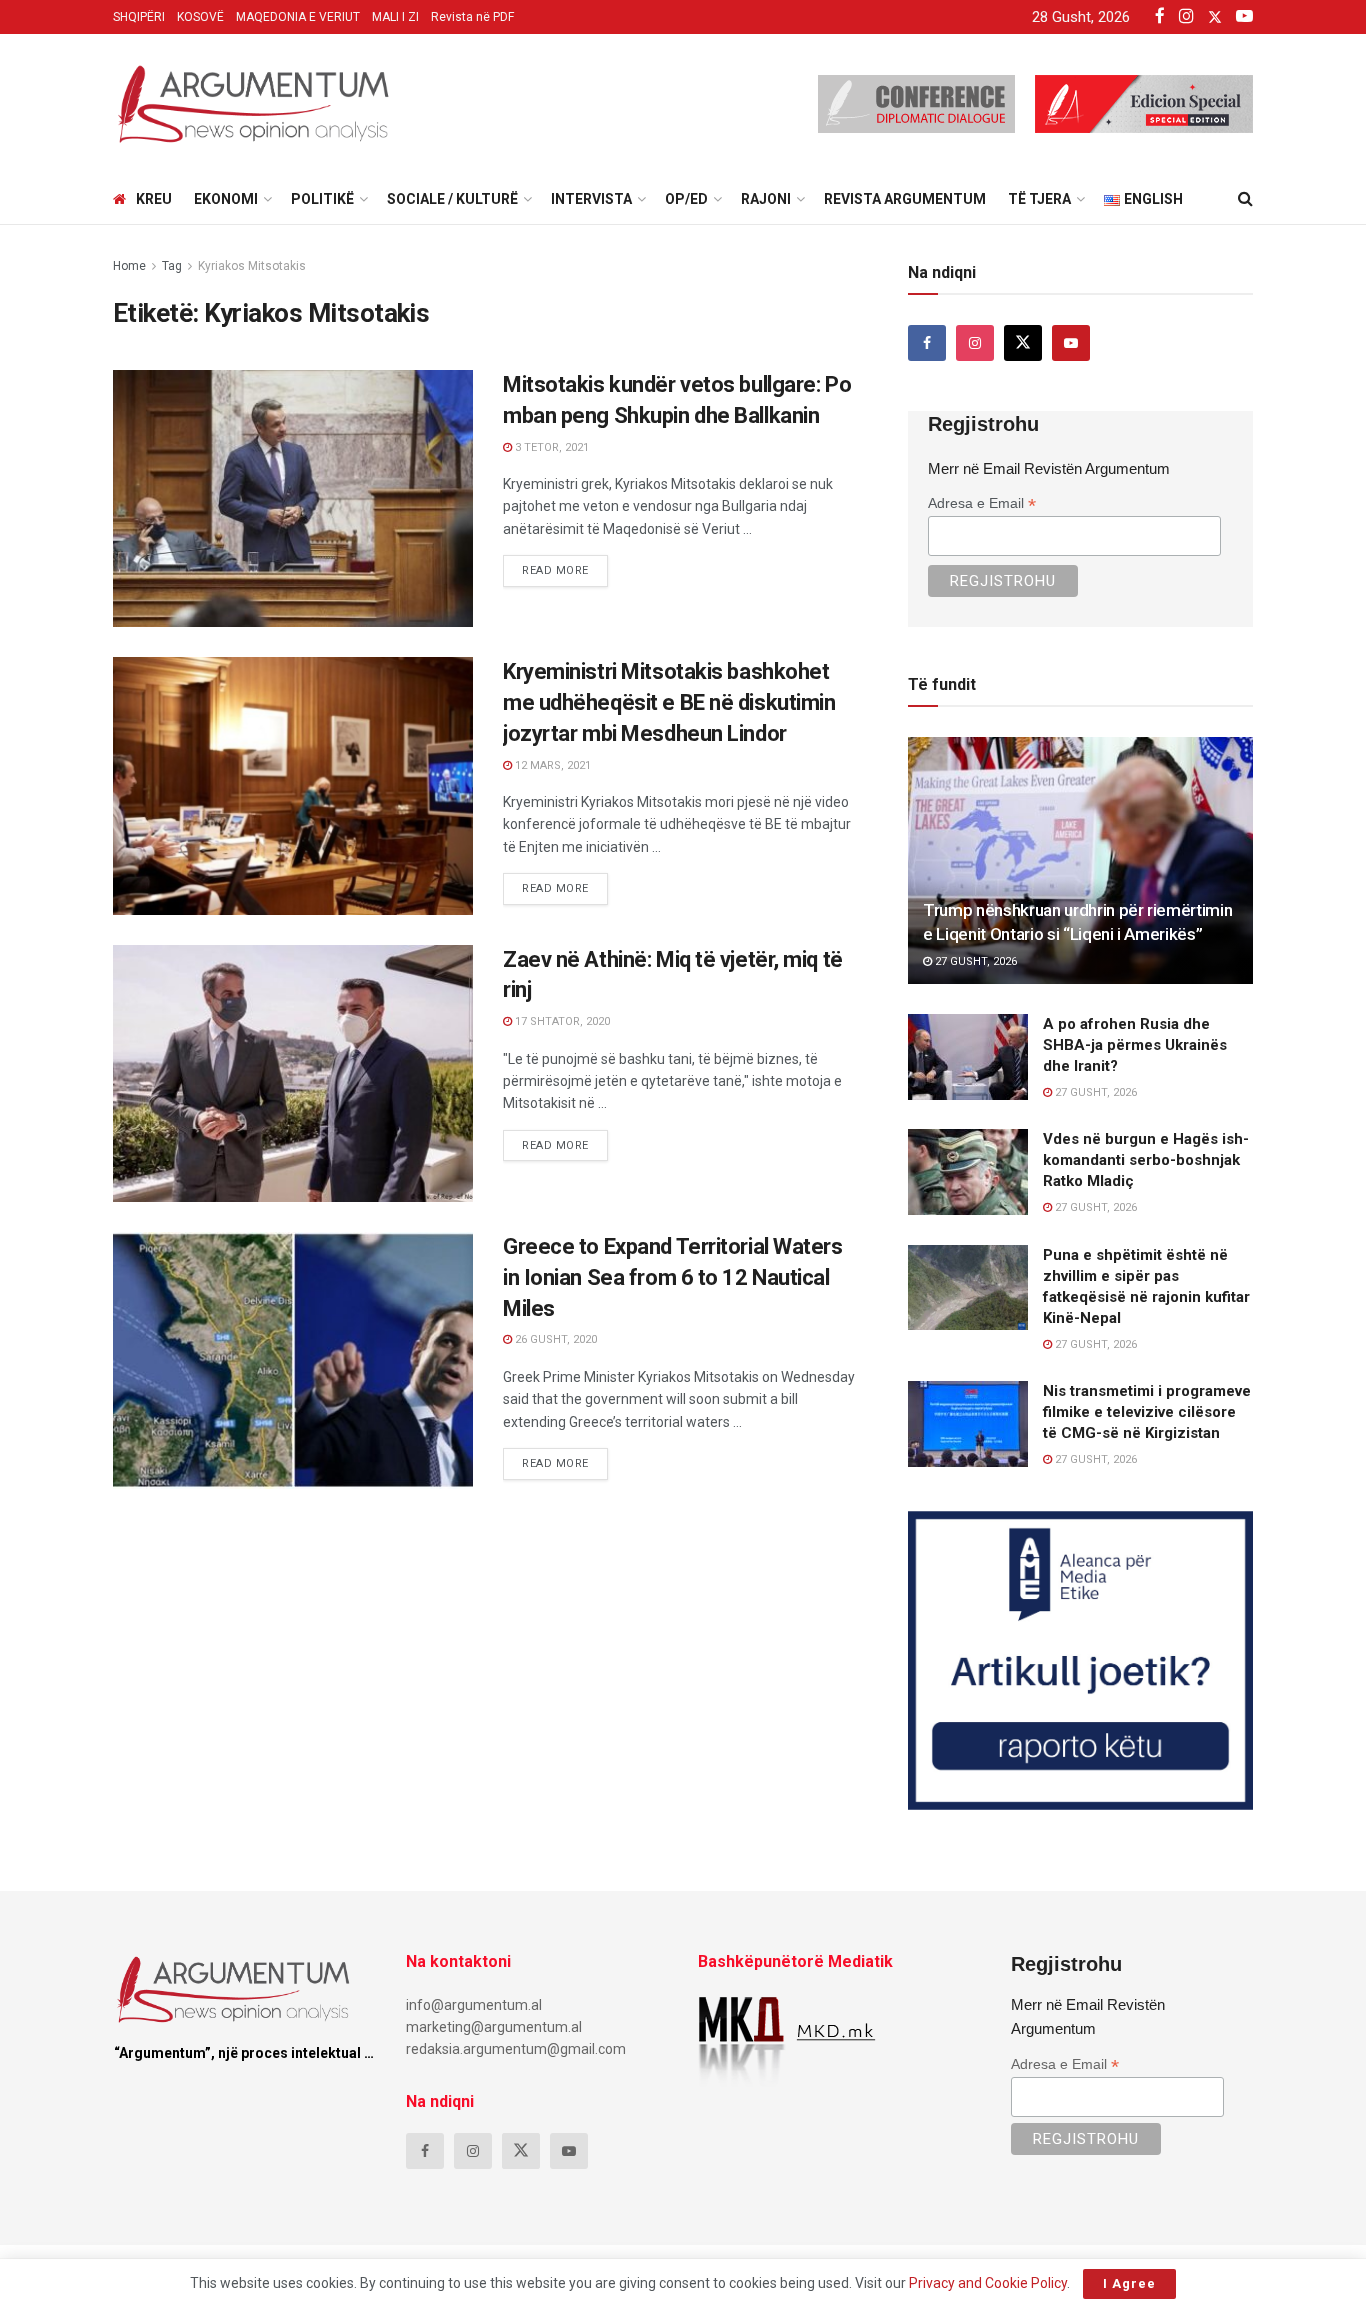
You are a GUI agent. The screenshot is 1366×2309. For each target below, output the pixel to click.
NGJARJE (157, 388)
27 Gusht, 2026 (974, 961)
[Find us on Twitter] (1023, 343)
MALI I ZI (395, 17)
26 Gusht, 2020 (554, 1339)
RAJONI (766, 199)
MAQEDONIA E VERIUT (298, 17)
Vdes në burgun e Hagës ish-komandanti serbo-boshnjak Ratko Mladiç (1146, 1160)
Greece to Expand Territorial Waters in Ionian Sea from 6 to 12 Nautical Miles (673, 1277)
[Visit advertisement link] (1080, 1660)
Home (129, 266)
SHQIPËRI (139, 17)
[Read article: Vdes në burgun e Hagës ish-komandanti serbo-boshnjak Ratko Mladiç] (968, 1172)
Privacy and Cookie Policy (988, 2283)
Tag (172, 266)
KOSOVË (200, 17)
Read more (565, 566)
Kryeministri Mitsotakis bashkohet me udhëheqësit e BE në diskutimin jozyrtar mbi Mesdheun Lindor (669, 702)
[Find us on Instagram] (975, 343)
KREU (154, 199)
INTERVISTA (591, 199)
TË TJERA (1039, 199)
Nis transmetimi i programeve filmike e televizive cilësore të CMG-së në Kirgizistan (1147, 1412)
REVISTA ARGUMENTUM (905, 199)
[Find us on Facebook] (927, 343)
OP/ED (686, 199)
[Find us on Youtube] (1071, 343)
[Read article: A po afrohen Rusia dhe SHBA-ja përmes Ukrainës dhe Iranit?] (968, 1057)
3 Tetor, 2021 (550, 447)
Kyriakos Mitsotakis (252, 266)
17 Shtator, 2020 (561, 1021)
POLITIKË (322, 199)
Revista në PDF (472, 17)
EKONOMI (226, 199)
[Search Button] (1245, 199)
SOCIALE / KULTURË (452, 199)
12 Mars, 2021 (551, 765)
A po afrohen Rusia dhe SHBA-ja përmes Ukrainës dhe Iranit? (1135, 1045)
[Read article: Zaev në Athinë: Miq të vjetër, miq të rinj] (293, 1073)
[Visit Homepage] (253, 104)
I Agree (1129, 2283)
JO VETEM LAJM (179, 963)
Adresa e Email (982, 503)
